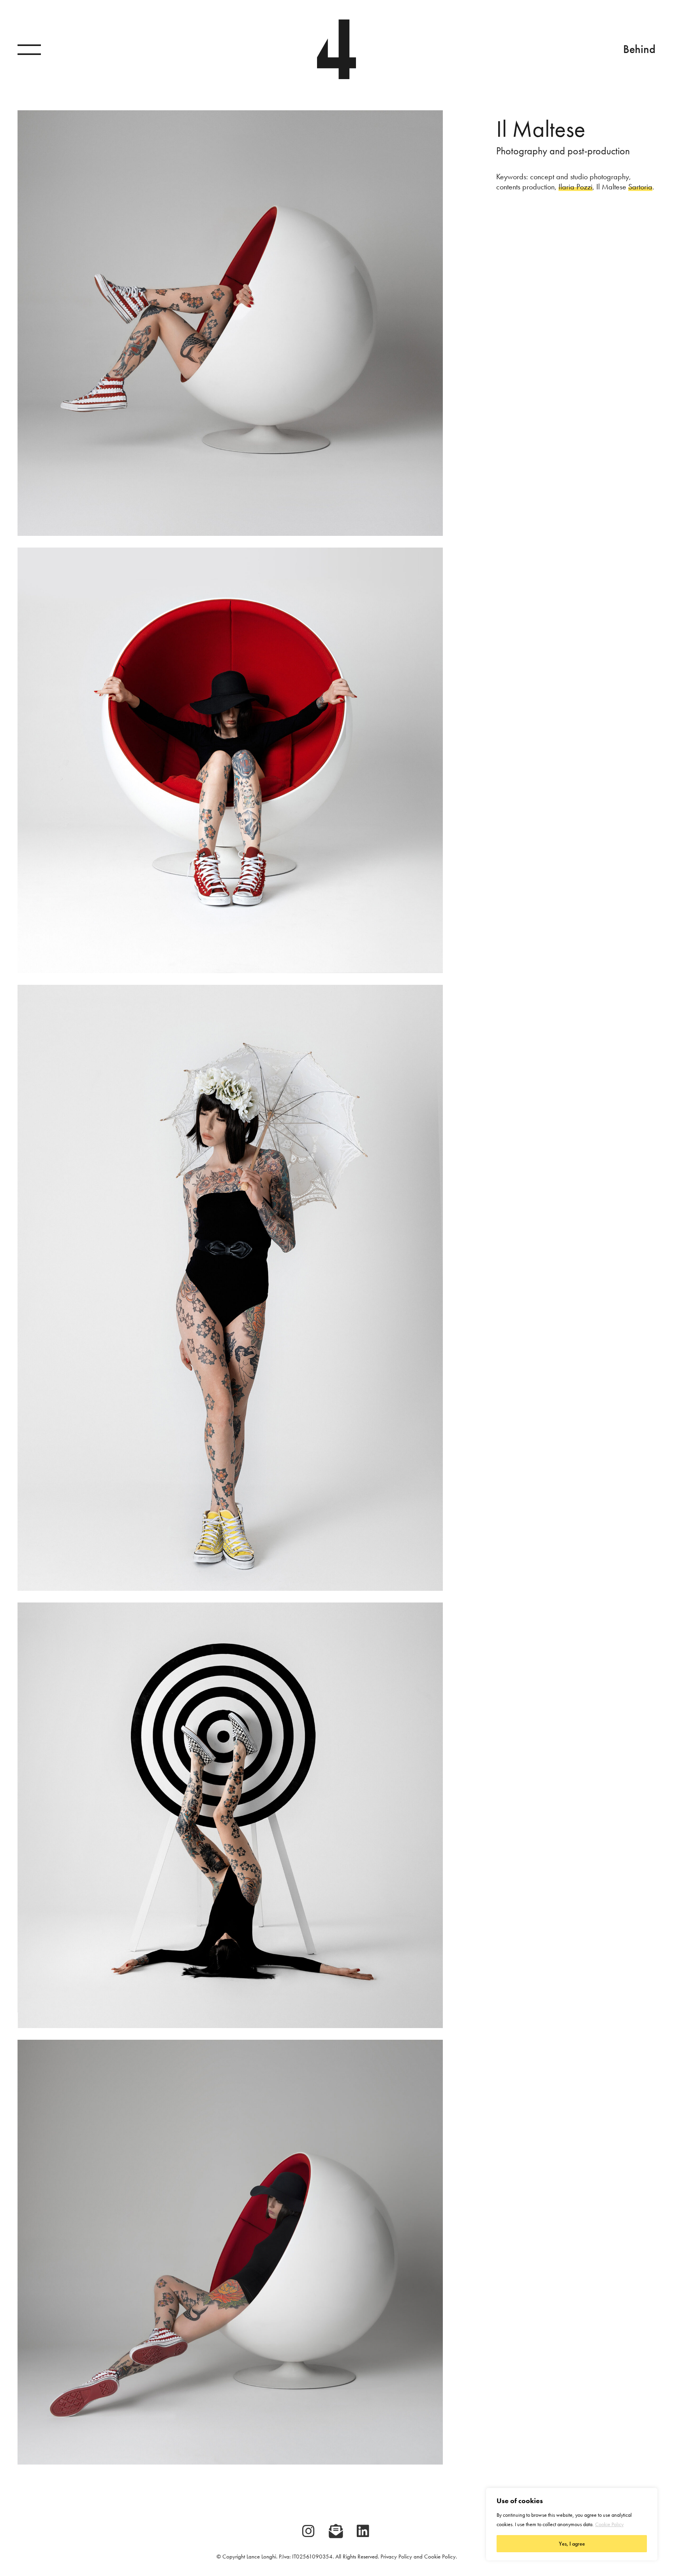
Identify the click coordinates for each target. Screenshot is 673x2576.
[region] (572, 2524)
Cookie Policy (609, 2524)
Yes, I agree (572, 2544)
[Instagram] (308, 2531)
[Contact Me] (336, 2531)
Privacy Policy (396, 2557)
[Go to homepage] (336, 49)
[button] (29, 49)
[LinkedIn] (363, 2531)
